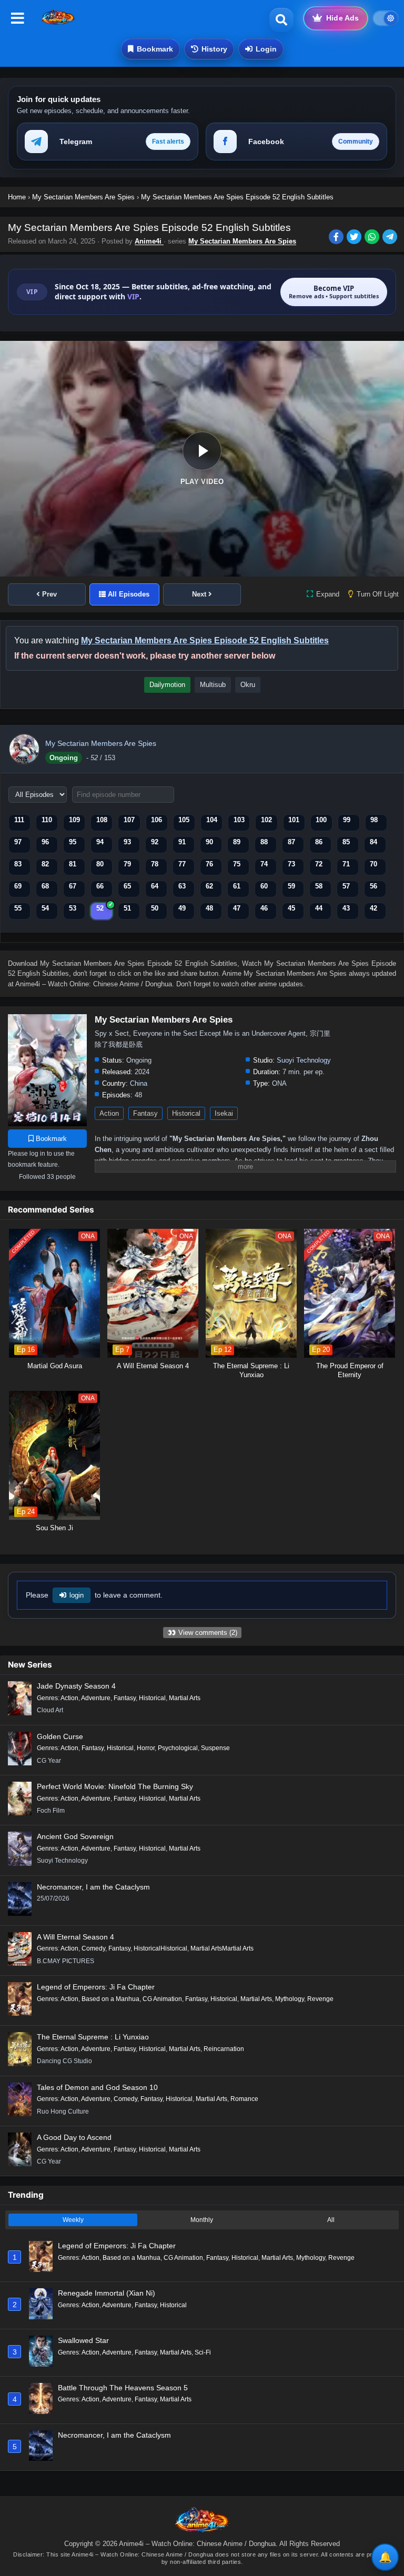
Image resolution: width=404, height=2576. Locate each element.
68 (45, 886)
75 (237, 864)
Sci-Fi (203, 2352)
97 (18, 842)
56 (373, 886)
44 (319, 908)
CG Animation (162, 1999)
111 (19, 820)
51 (127, 908)
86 (319, 842)
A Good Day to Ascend (74, 2137)
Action (109, 1113)
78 (155, 864)
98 (374, 820)
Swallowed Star (83, 2340)
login (77, 1595)
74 (264, 864)
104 (212, 820)
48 (209, 908)
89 (237, 842)
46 (264, 908)
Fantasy (145, 1113)
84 (373, 842)
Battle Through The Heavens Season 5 (123, 2388)
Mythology (290, 1999)
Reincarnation (224, 2049)
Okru (248, 685)
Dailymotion (167, 685)
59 (291, 886)
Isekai (224, 1113)
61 (237, 886)
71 (346, 864)
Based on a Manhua (110, 1999)
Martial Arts (185, 1698)
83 (18, 864)
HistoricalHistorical (160, 1948)
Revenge (320, 1999)
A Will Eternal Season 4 (75, 1937)
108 (102, 820)
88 (264, 842)
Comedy (93, 1948)
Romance (244, 2099)
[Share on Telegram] (391, 238)
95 (73, 842)
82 (45, 864)
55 (18, 908)
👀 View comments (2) (202, 1633)
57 (346, 886)
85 (346, 842)
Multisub (213, 685)
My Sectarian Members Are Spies (242, 241)
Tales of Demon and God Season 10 (97, 2087)
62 (209, 886)
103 (239, 820)
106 (156, 820)
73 (291, 864)
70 (373, 864)
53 (73, 908)
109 (74, 820)
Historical (186, 1113)
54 (45, 908)
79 (127, 864)
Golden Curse (60, 1736)
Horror (146, 1748)
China (139, 1083)
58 (319, 886)
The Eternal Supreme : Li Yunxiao (93, 2037)
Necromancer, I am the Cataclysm (93, 1887)
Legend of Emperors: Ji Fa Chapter (96, 1987)
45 (291, 908)
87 (291, 842)
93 (127, 842)
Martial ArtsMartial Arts (222, 1948)
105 (184, 820)
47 (237, 908)
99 (347, 820)
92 (155, 842)
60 (264, 886)
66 (100, 886)
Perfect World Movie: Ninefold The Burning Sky (115, 1786)
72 (319, 864)
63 (182, 886)
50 (155, 908)
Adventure (96, 1698)
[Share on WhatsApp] (373, 238)
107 (129, 820)
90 (209, 842)
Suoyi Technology (304, 1060)
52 (100, 908)
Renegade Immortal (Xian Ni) (107, 2293)
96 (45, 842)
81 (73, 864)
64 (155, 886)
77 (182, 864)
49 (182, 908)
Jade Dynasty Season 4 (76, 1686)
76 (209, 864)
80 (100, 864)
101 (294, 820)
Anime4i (149, 241)
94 (100, 842)
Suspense (215, 1748)
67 (73, 886)
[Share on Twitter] (356, 238)
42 (373, 908)
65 (127, 886)
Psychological (178, 1748)
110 (47, 820)
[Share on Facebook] (338, 238)
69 (18, 886)
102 (266, 820)
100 (321, 820)
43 (346, 908)
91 (182, 842)
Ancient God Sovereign (75, 1836)
